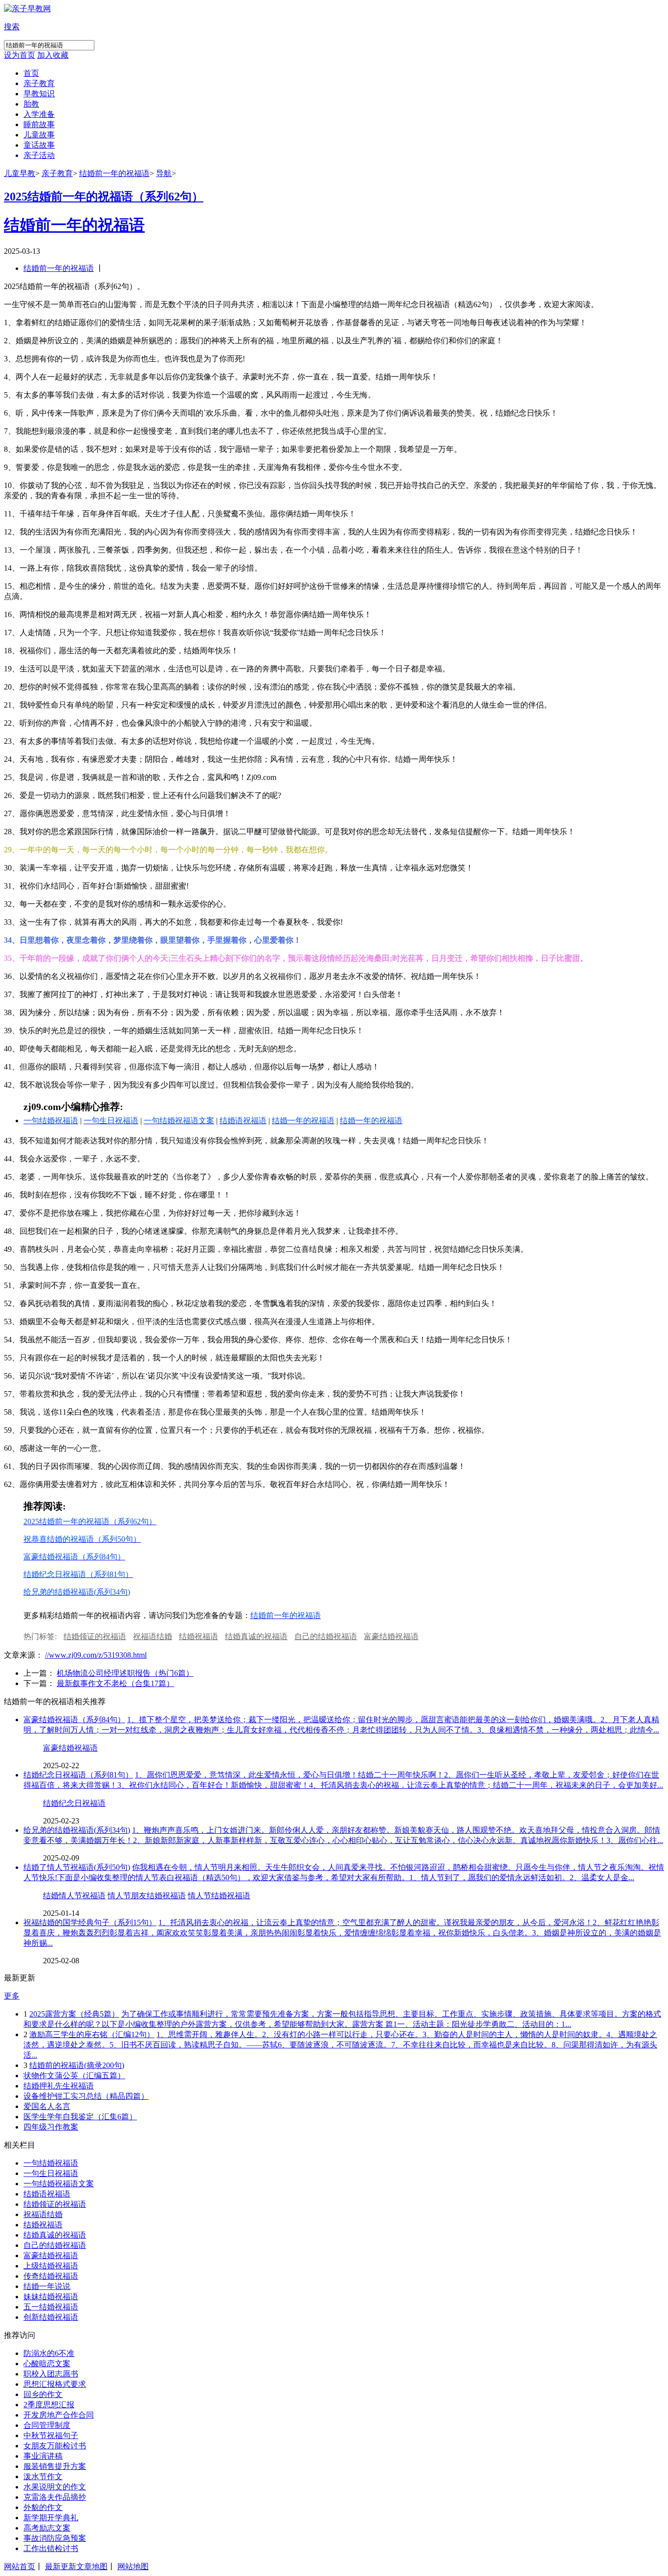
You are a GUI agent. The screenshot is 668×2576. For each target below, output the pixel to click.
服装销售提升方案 (55, 2466)
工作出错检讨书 (51, 2548)
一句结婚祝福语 (51, 2163)
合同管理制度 (47, 2425)
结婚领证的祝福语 (95, 1636)
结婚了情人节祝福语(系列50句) (77, 1867)
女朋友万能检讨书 (55, 2446)
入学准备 (39, 114)
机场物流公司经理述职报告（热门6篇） (125, 1673)
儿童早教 (20, 173)
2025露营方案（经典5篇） (74, 2014)
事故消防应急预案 (55, 2538)
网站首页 (20, 2566)
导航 (164, 173)
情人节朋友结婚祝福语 (147, 1896)
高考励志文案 (47, 2528)
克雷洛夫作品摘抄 (55, 2497)
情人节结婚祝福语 (219, 1896)
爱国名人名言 (47, 2106)
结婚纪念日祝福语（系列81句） (78, 1775)
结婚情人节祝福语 (74, 1896)
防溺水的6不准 (49, 2353)
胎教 (31, 104)
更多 (12, 1996)
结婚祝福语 (199, 1636)
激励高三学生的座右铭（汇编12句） (92, 2034)
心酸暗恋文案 (47, 2364)
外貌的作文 (43, 2507)
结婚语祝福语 (47, 2194)
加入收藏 (53, 55)
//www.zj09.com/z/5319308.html (96, 1655)
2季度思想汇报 (49, 2405)
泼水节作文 (43, 2476)
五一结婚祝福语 (51, 2307)
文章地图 (92, 2566)
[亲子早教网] (27, 9)
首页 (31, 73)
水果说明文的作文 (55, 2487)
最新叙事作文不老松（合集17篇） (115, 1683)
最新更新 (61, 2566)
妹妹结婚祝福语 (51, 2297)
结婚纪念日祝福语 (74, 1803)
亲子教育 (39, 83)
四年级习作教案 (51, 2127)
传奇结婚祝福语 (51, 2276)
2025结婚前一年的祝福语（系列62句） (104, 197)
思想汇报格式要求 (55, 2384)
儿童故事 (39, 135)
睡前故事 (39, 124)
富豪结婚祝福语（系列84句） (74, 1720)
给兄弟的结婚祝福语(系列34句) (77, 1830)
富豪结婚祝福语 (391, 1636)
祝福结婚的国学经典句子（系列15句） (90, 1922)
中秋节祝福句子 (51, 2435)
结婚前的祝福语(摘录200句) (77, 2065)
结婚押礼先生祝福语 (59, 2086)
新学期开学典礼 (51, 2518)
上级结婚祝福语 (51, 2266)
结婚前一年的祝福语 (114, 173)
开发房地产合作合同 (59, 2415)
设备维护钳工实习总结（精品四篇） (86, 2096)
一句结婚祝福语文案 (59, 2184)
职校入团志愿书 (51, 2374)
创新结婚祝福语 (51, 2317)
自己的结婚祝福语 (326, 1636)
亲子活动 (39, 155)
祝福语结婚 (153, 1636)
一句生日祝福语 (51, 2173)
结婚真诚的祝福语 (256, 1636)
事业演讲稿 (43, 2456)
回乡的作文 (43, 2394)
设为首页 (20, 55)
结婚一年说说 (47, 2286)
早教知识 (39, 94)
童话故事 (39, 145)
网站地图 (133, 2566)
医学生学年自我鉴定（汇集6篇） (80, 2117)
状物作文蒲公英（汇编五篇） (74, 2076)
